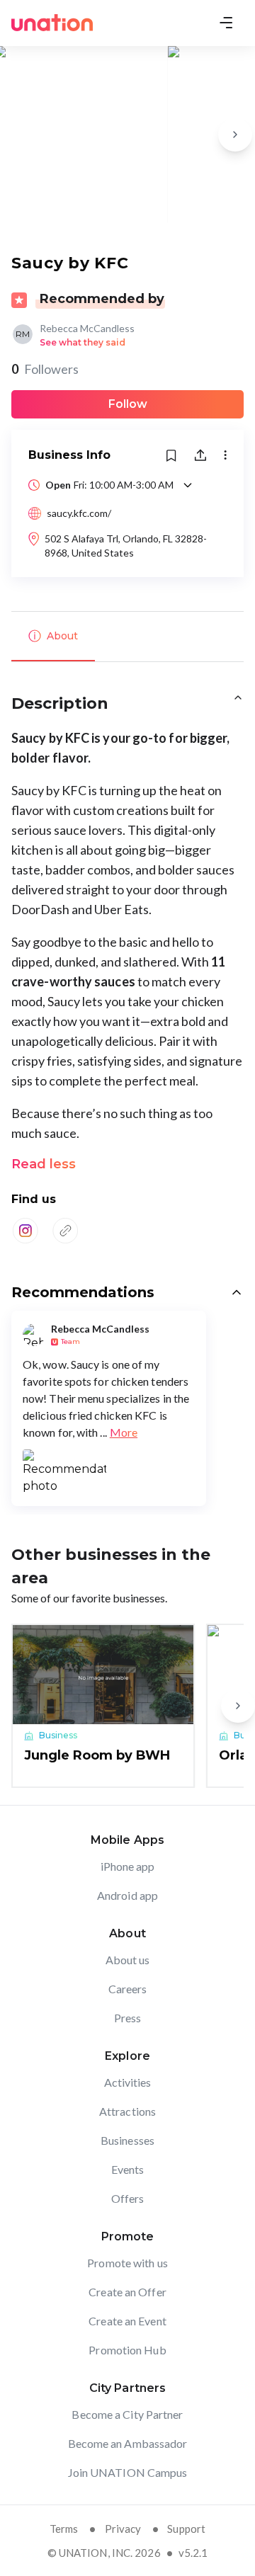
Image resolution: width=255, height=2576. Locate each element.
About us (128, 1960)
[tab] (53, 637)
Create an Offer (127, 2292)
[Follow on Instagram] (25, 1231)
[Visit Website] (65, 1231)
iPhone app (128, 1866)
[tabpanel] (127, 972)
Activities (128, 2082)
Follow (128, 404)
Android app (127, 1895)
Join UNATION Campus (128, 2472)
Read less (44, 1164)
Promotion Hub (127, 2350)
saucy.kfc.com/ (79, 513)
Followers (45, 369)
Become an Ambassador (128, 2443)
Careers (128, 1989)
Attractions (127, 2111)
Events (128, 2169)
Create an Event (127, 2321)
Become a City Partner (127, 2414)
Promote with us (127, 2263)
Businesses (127, 2140)
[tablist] (127, 637)
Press (128, 2018)
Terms (64, 2529)
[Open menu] (226, 23)
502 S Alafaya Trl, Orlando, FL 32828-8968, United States (126, 546)
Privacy (123, 2529)
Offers (128, 2198)
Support (186, 2529)
